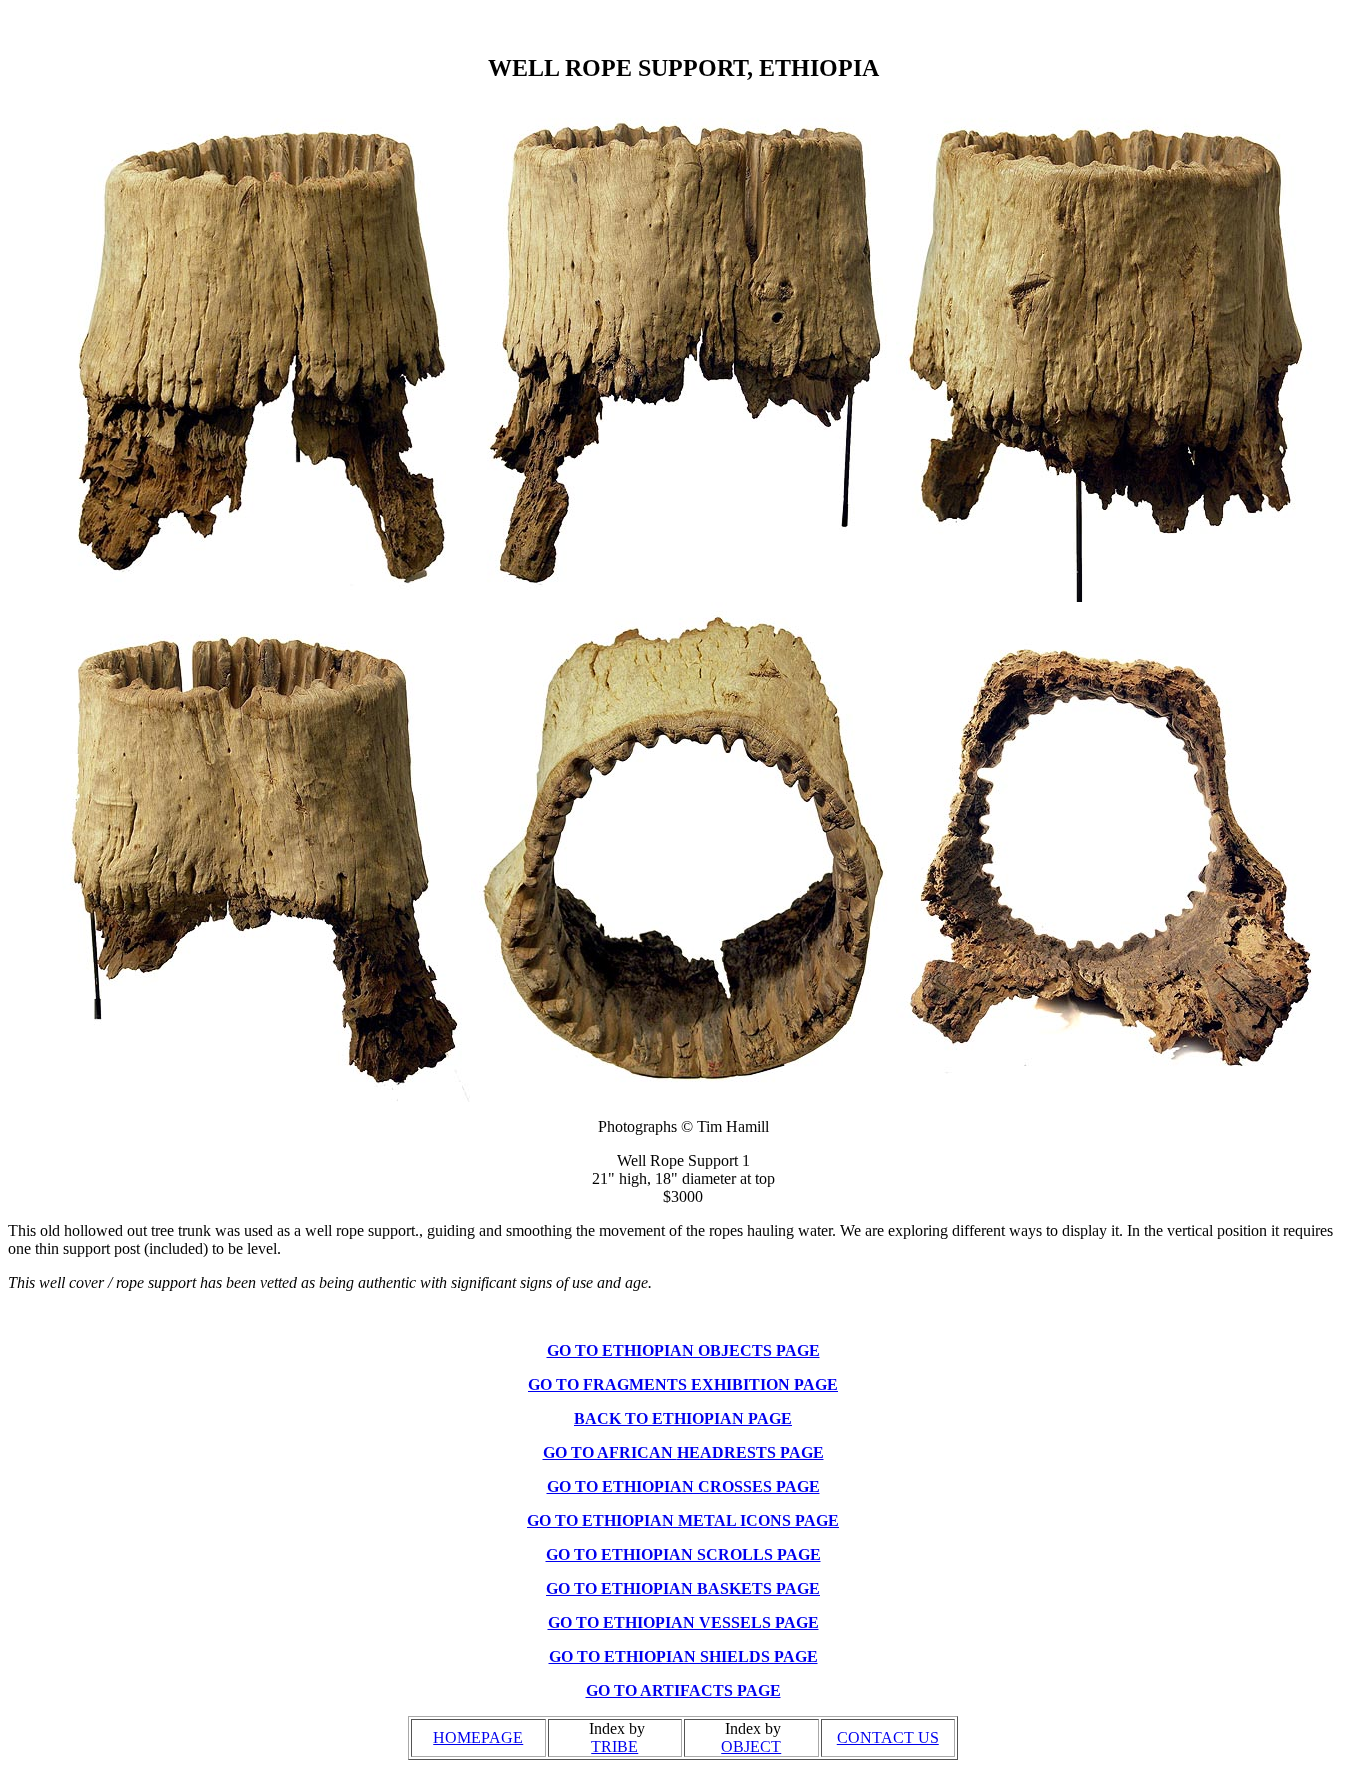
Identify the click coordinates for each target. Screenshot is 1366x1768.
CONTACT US (888, 1737)
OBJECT (751, 1746)
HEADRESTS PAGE (750, 1452)
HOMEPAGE (478, 1737)
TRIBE (614, 1746)
